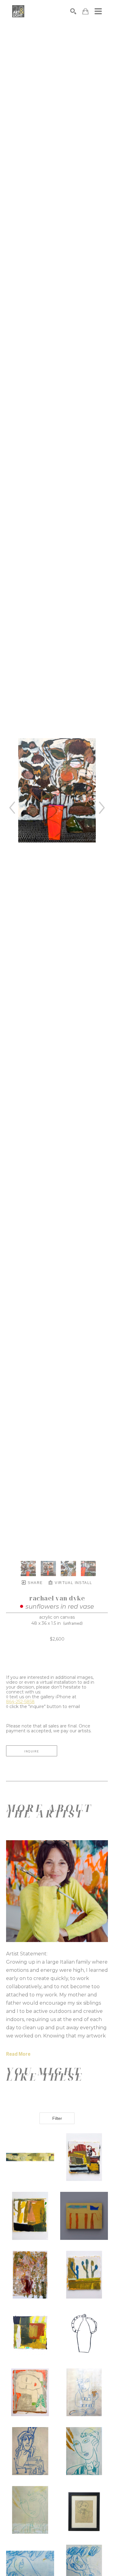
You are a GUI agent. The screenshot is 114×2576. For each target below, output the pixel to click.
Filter (57, 2118)
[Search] (73, 11)
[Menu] (98, 11)
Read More (18, 2054)
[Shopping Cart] (85, 11)
